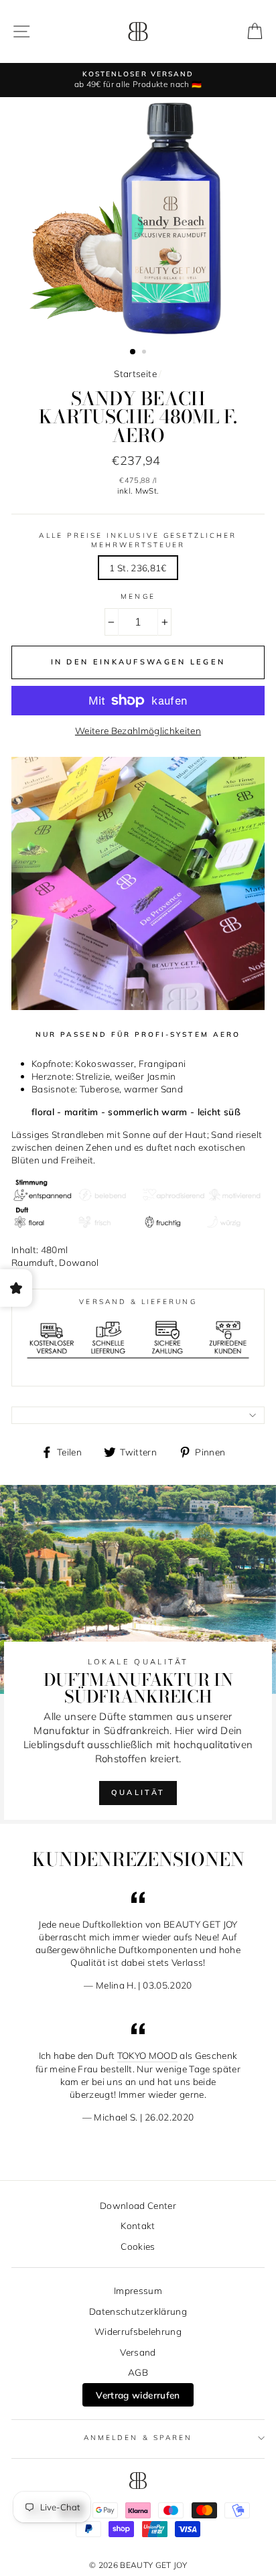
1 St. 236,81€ (138, 568)
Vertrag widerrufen (138, 2395)
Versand (138, 2352)
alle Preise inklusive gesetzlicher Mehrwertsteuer (138, 540)
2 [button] (145, 353)
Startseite (135, 373)
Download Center (138, 2205)
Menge (138, 596)
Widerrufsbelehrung (138, 2331)
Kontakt (138, 2225)
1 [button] (133, 352)
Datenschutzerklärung (138, 2311)
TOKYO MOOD (147, 2055)
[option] (138, 80)
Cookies (138, 2246)
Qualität (138, 1792)
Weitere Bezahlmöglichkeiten (138, 730)
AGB (138, 2372)
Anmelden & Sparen (138, 2438)
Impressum (138, 2290)
